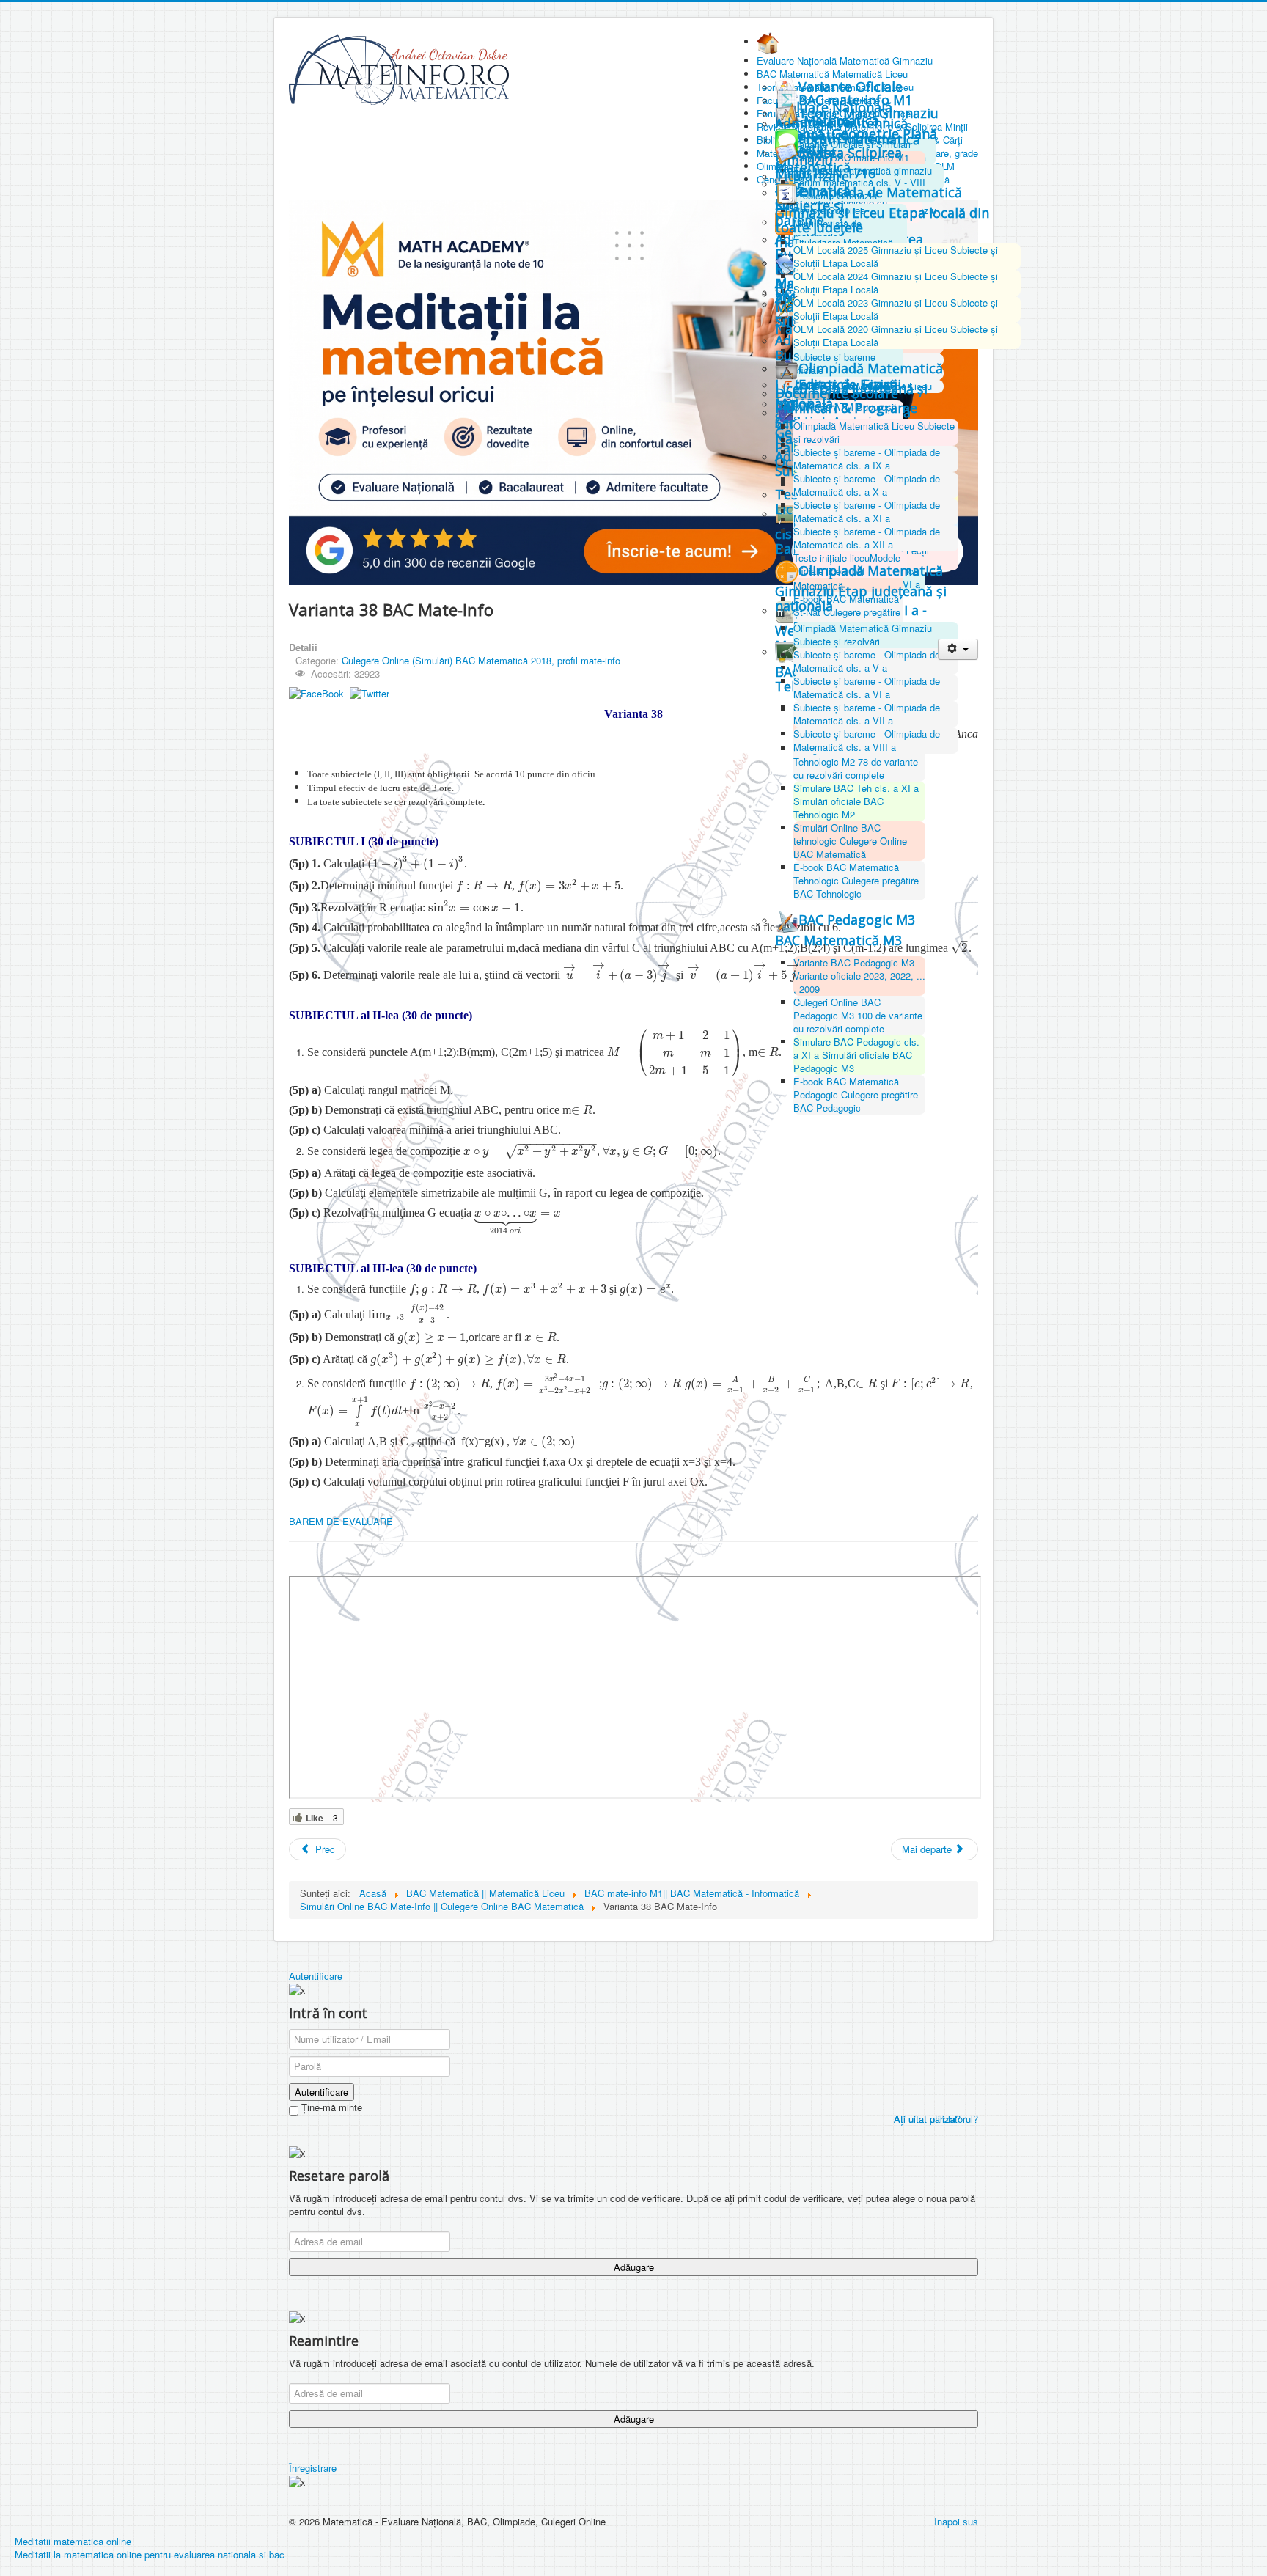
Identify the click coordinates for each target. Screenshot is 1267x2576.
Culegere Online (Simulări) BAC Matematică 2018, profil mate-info (481, 660)
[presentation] (416, 863)
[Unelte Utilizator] (958, 649)
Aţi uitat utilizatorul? (936, 2119)
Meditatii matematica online (73, 2541)
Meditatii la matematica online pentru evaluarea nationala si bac (150, 2554)
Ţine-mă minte (330, 2107)
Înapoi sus (956, 2521)
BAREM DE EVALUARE (341, 1521)
